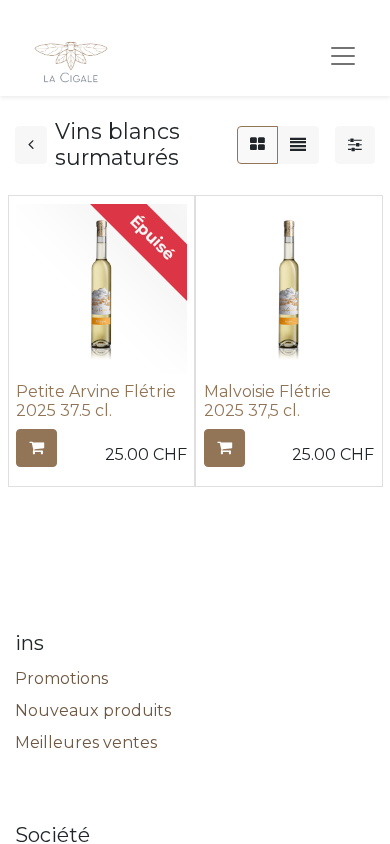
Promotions (61, 678)
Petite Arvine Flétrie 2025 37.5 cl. (96, 401)
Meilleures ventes (86, 742)
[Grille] (257, 145)
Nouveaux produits (93, 710)
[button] (36, 448)
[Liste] (298, 145)
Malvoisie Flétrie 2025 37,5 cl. (267, 401)
